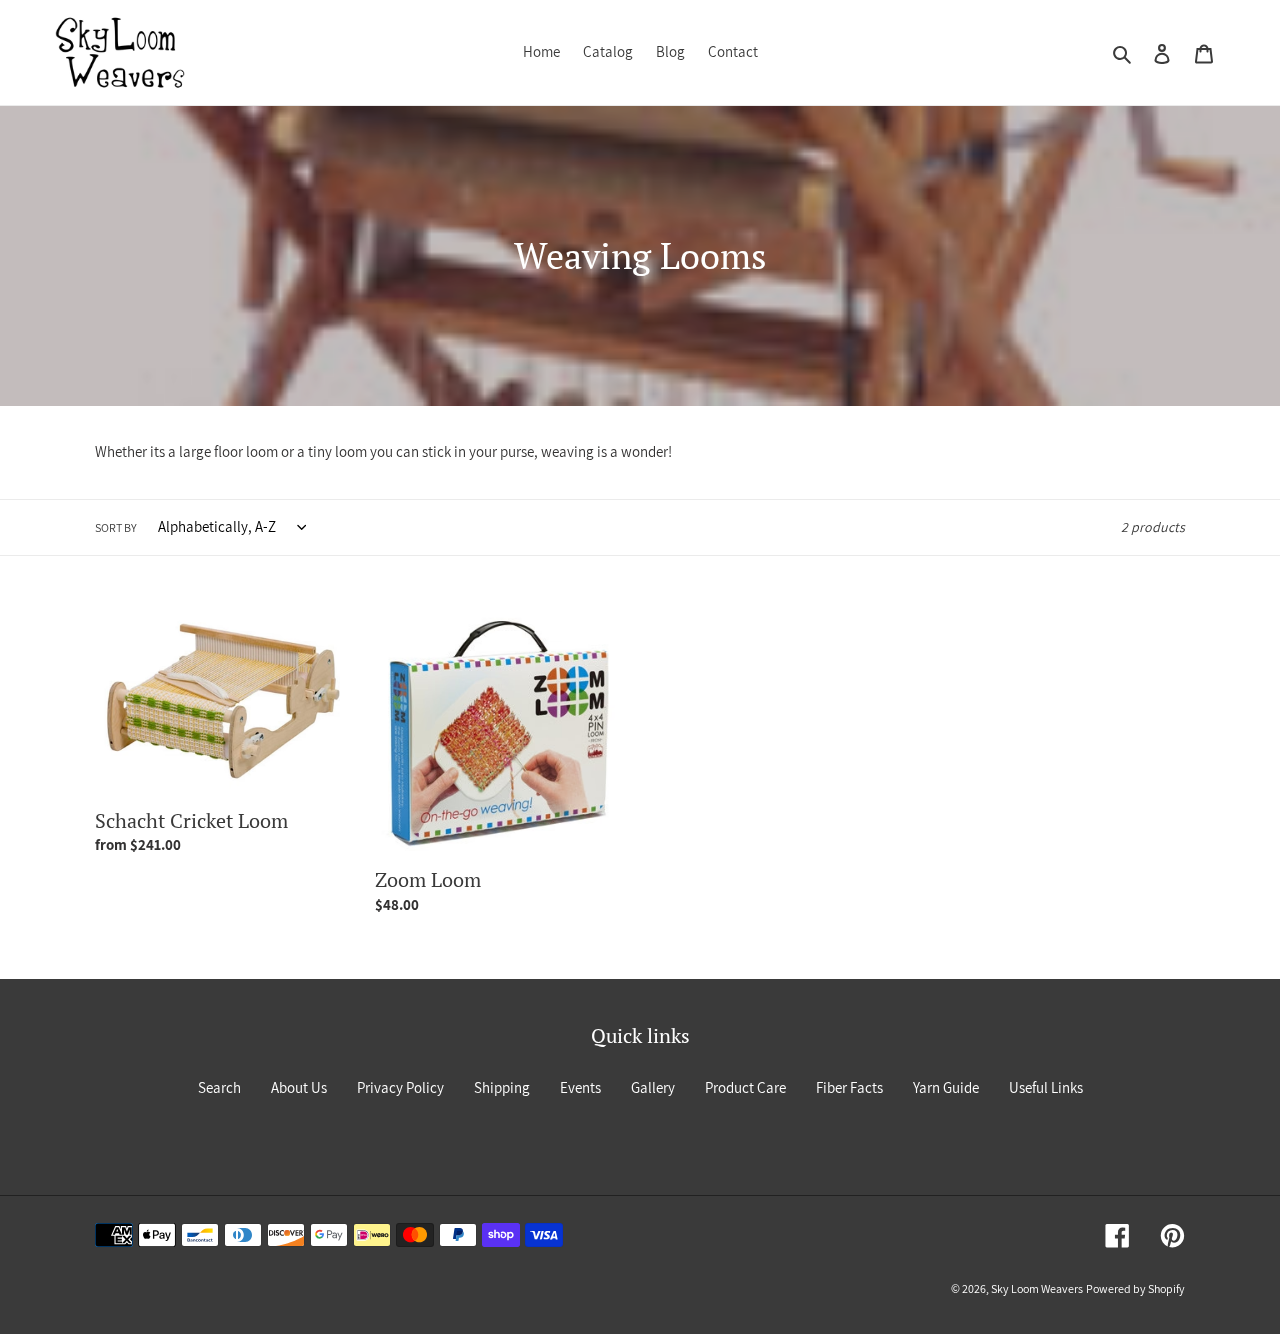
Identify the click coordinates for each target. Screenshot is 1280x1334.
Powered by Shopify (1135, 1288)
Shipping (502, 1087)
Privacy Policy (400, 1087)
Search (219, 1087)
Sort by (116, 527)
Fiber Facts (849, 1087)
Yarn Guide (946, 1087)
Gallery (653, 1087)
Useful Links (1046, 1087)
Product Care (745, 1087)
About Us (299, 1087)
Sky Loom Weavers (1037, 1288)
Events (580, 1087)
